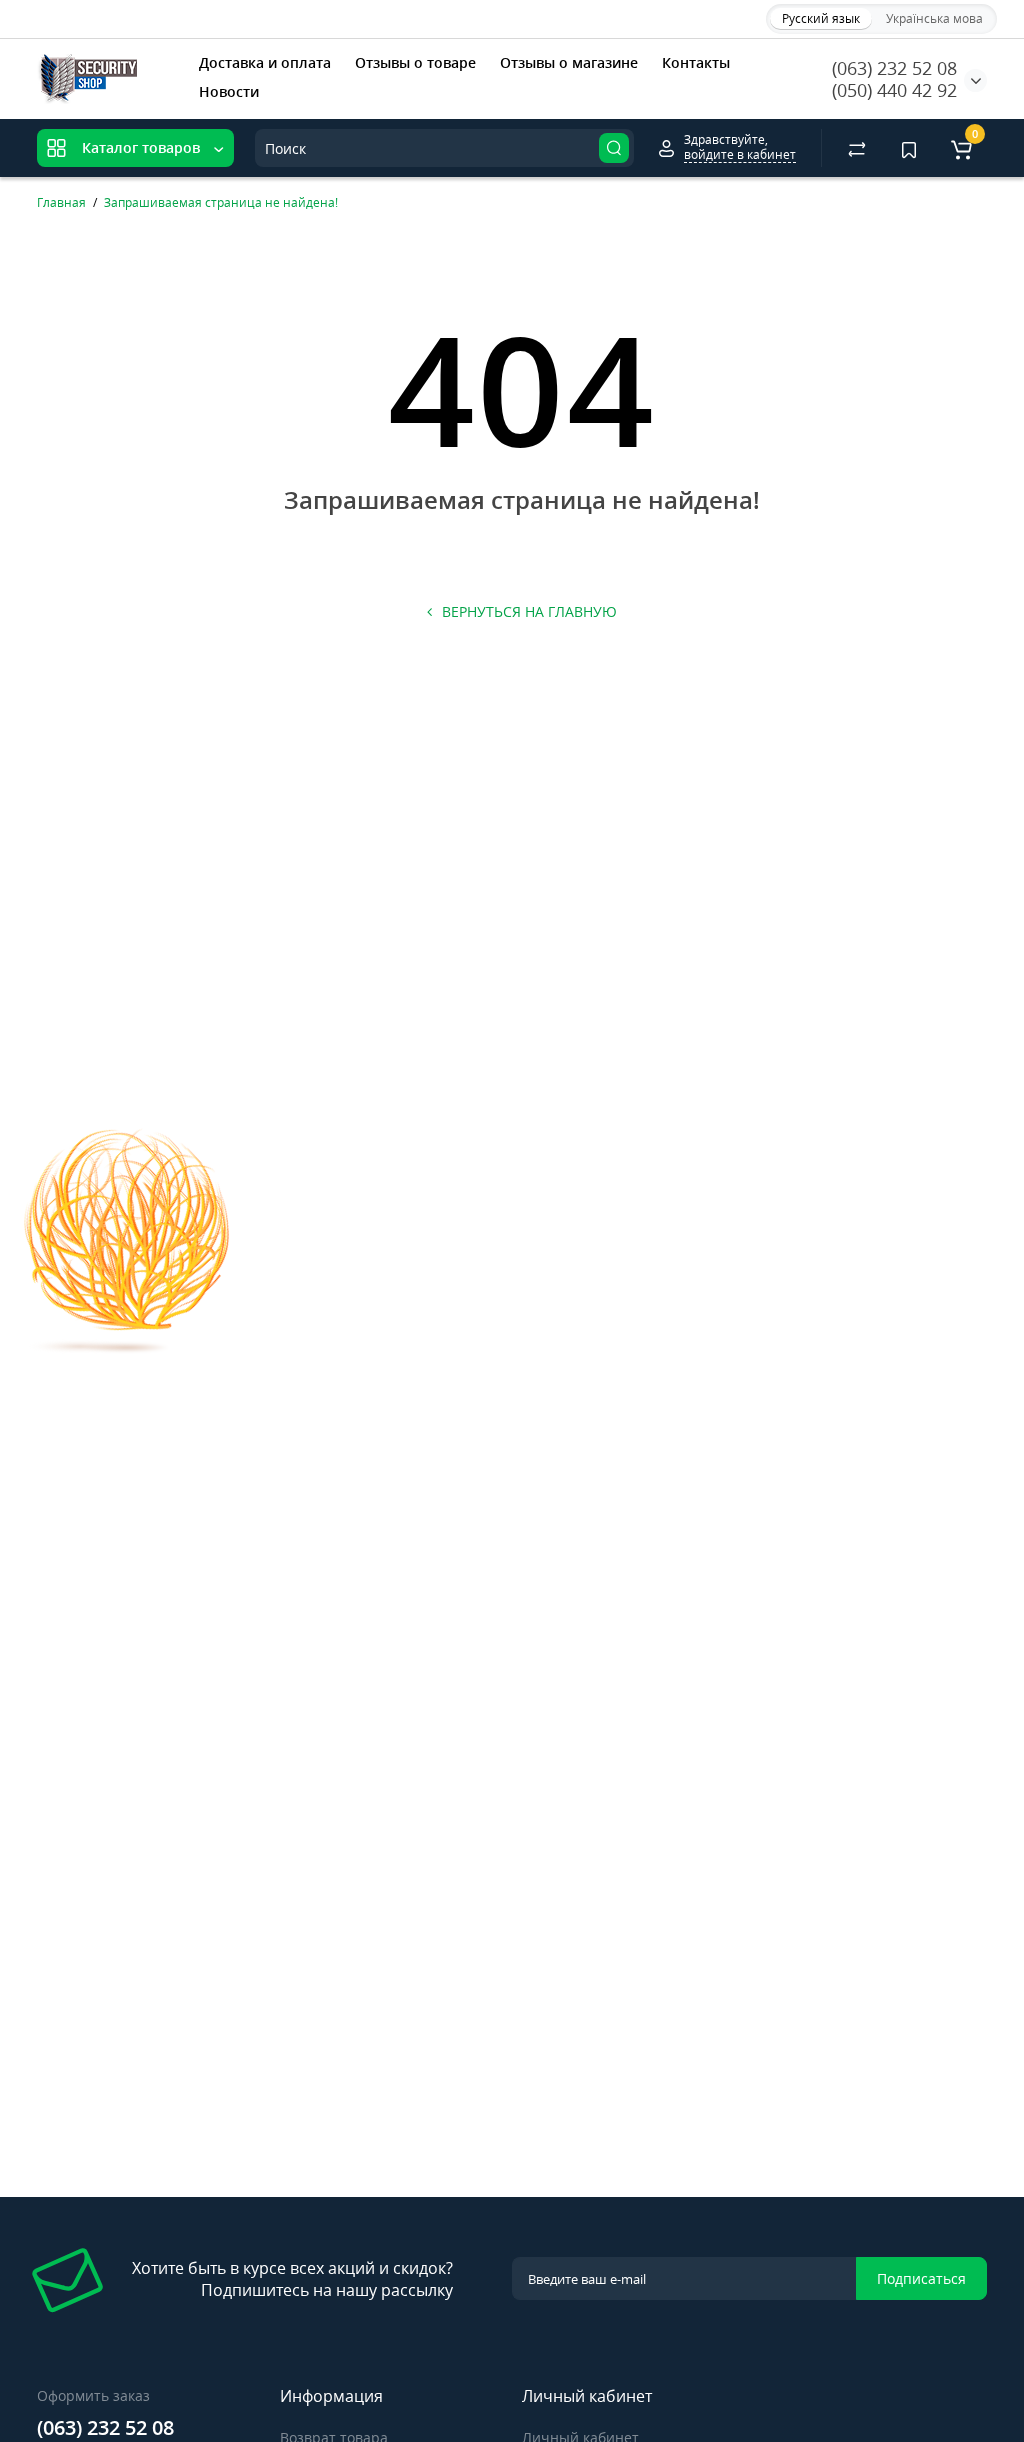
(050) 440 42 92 (894, 90)
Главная (61, 202)
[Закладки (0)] (909, 148)
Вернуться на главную (529, 611)
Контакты (696, 62)
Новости (229, 91)
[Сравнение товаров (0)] (857, 148)
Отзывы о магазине (569, 62)
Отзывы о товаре (415, 62)
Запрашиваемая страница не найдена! (221, 202)
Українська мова (934, 18)
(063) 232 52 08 (894, 68)
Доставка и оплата (265, 62)
